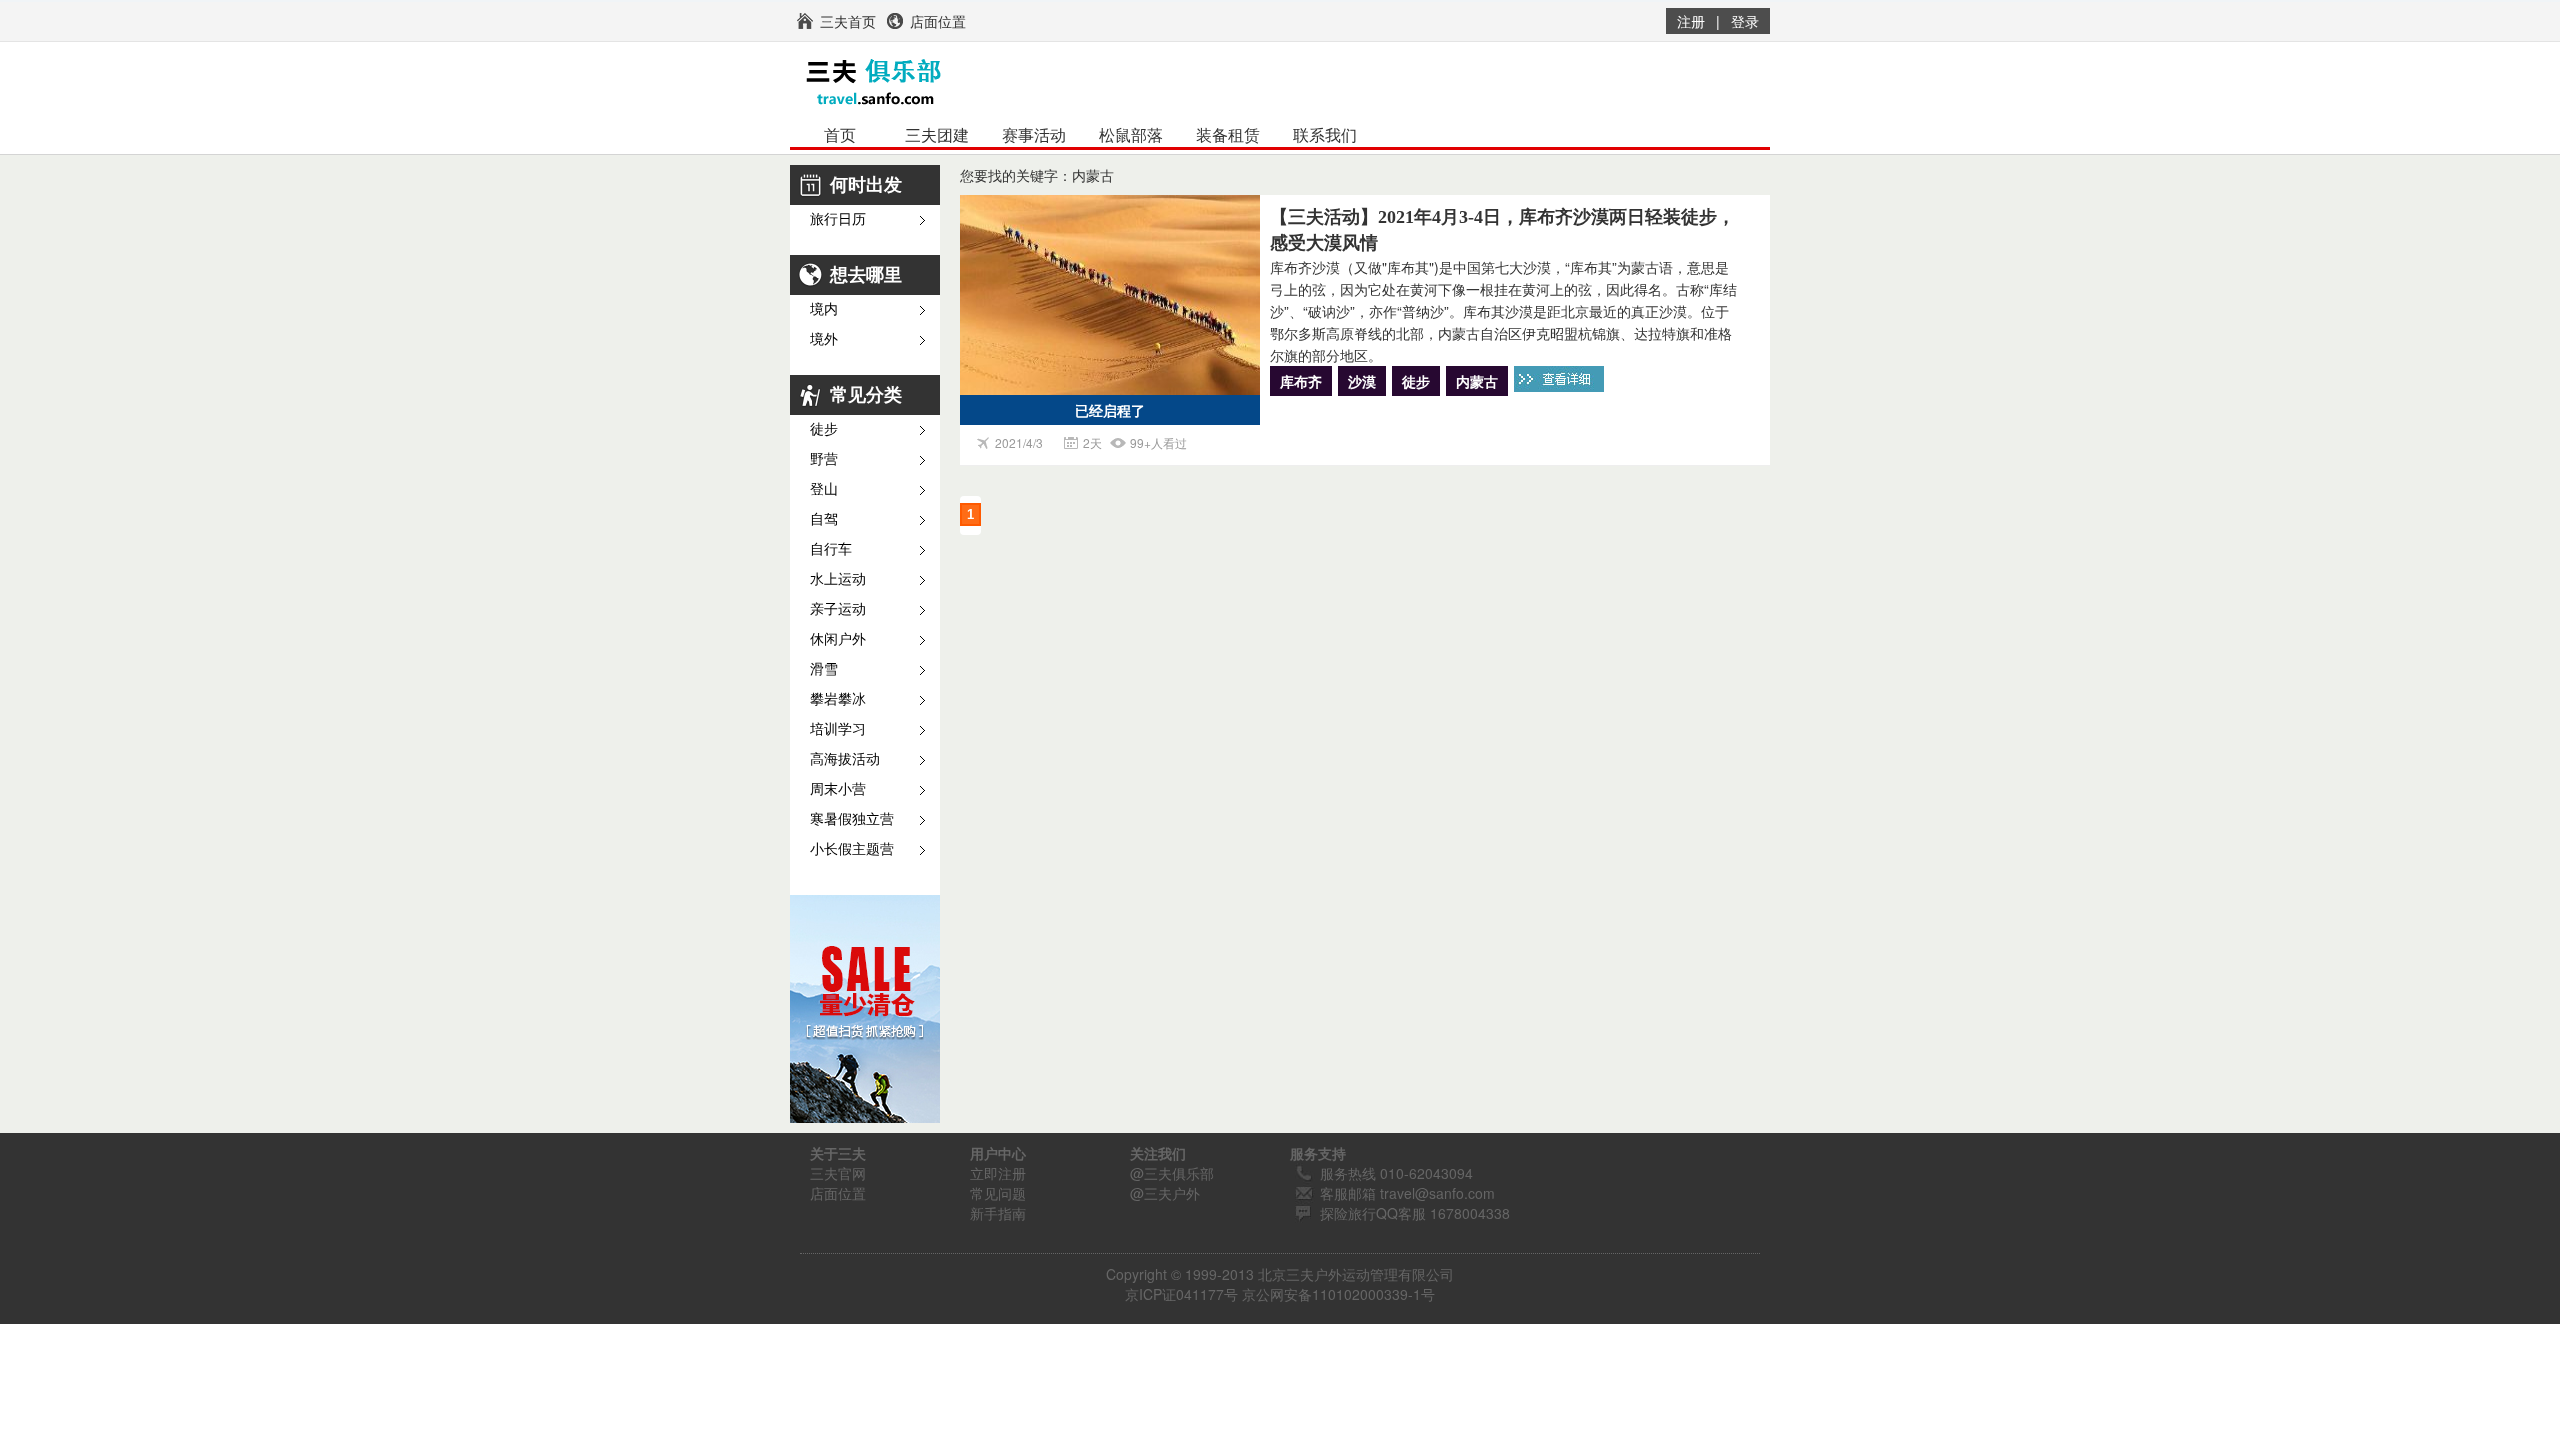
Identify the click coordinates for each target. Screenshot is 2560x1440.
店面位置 (838, 1193)
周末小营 (838, 789)
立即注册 (998, 1173)
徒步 (824, 429)
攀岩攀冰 (838, 699)
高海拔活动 (845, 759)
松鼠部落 (1131, 135)
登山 (824, 489)
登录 (1745, 21)
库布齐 (1301, 381)
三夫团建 (937, 135)
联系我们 (1325, 135)
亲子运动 (838, 609)
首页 (840, 135)
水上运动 (838, 579)
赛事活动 (1034, 135)
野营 (824, 459)
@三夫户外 (1165, 1193)
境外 (824, 339)
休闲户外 (838, 639)
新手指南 (998, 1213)
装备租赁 (1228, 135)
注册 (1691, 21)
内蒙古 (1477, 381)
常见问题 (998, 1193)
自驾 (824, 519)
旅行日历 (838, 219)
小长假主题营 (852, 849)
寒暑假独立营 (852, 819)
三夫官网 (838, 1173)
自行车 (831, 549)
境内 (824, 309)
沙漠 (1362, 381)
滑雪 (824, 669)
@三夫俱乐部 (1172, 1173)
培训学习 (838, 729)
